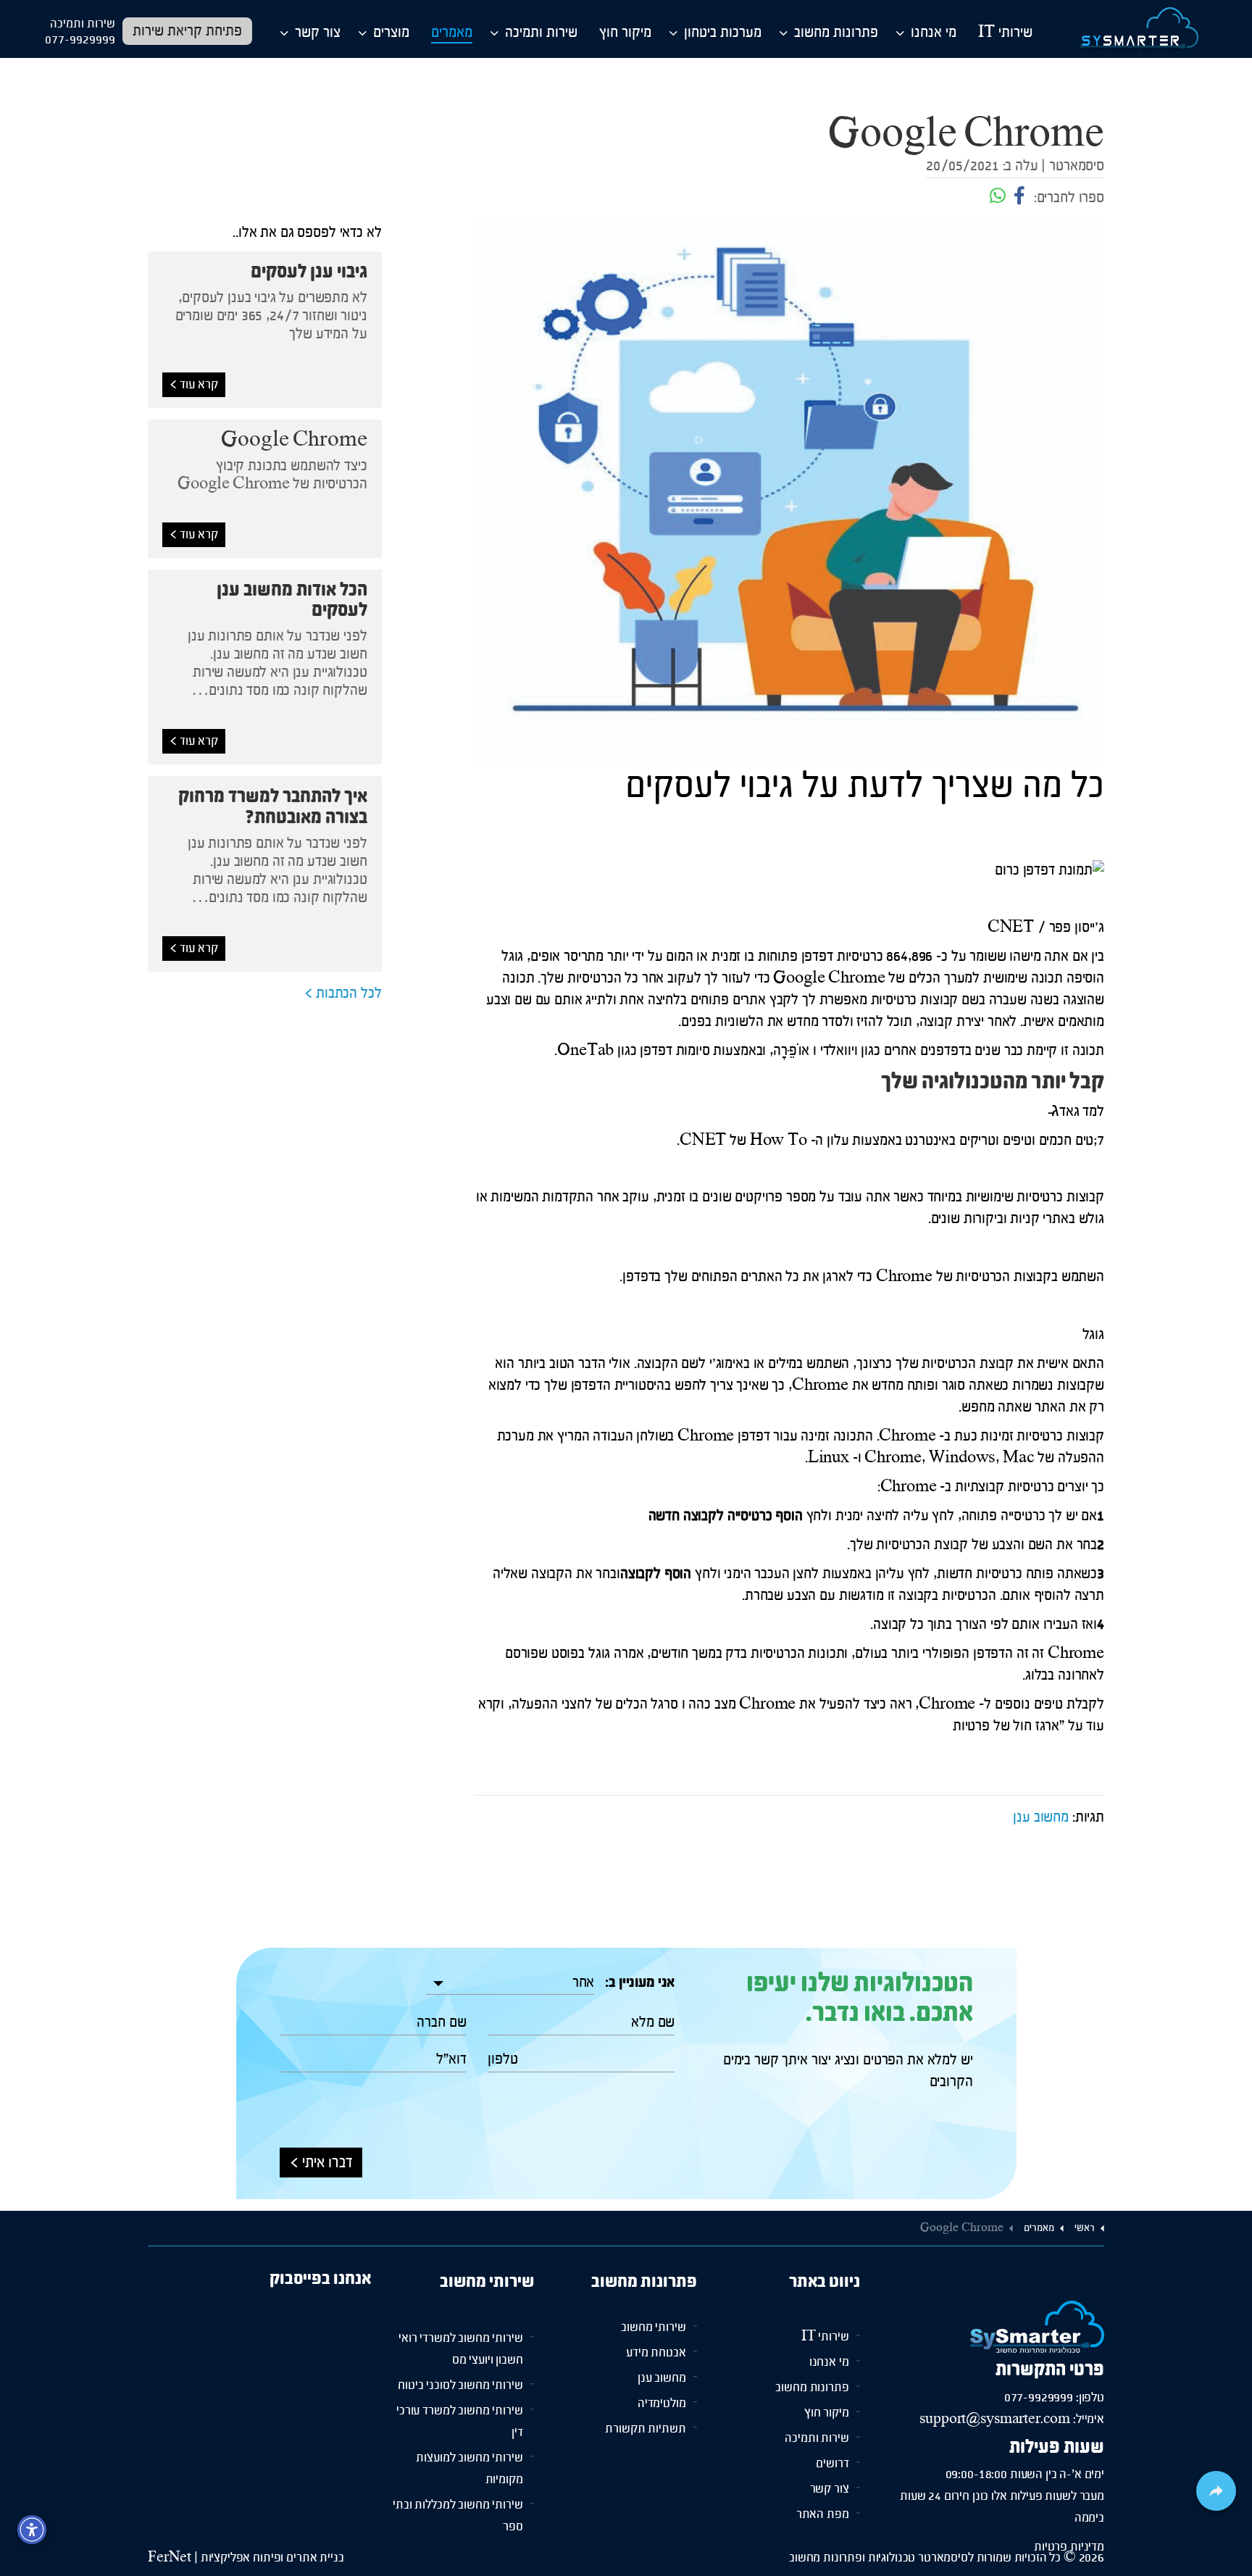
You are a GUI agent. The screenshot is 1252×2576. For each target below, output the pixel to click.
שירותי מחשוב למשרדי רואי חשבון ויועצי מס (460, 2322)
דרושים (832, 2438)
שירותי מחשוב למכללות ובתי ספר (458, 2489)
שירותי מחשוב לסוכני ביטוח (460, 2359)
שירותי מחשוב (653, 2312)
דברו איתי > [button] (321, 2131)
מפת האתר (823, 2489)
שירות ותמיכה (541, 33)
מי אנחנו (934, 33)
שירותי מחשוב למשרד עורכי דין (459, 2395)
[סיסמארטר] (1139, 29)
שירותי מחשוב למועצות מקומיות (469, 2442)
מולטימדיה (662, 2388)
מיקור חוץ (625, 33)
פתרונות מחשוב (836, 33)
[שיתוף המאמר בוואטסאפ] (998, 198)
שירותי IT (1005, 33)
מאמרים (452, 33)
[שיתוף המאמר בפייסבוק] (1018, 198)
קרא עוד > (194, 385)
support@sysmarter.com (995, 2387)
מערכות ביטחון (723, 33)
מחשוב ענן (1041, 1818)
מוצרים (391, 33)
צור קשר (318, 33)
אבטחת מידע (656, 2337)
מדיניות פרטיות (1069, 2514)
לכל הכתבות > (343, 994)
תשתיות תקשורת (645, 2413)
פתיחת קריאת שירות (187, 32)
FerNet (170, 2558)
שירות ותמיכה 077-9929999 (80, 32)
